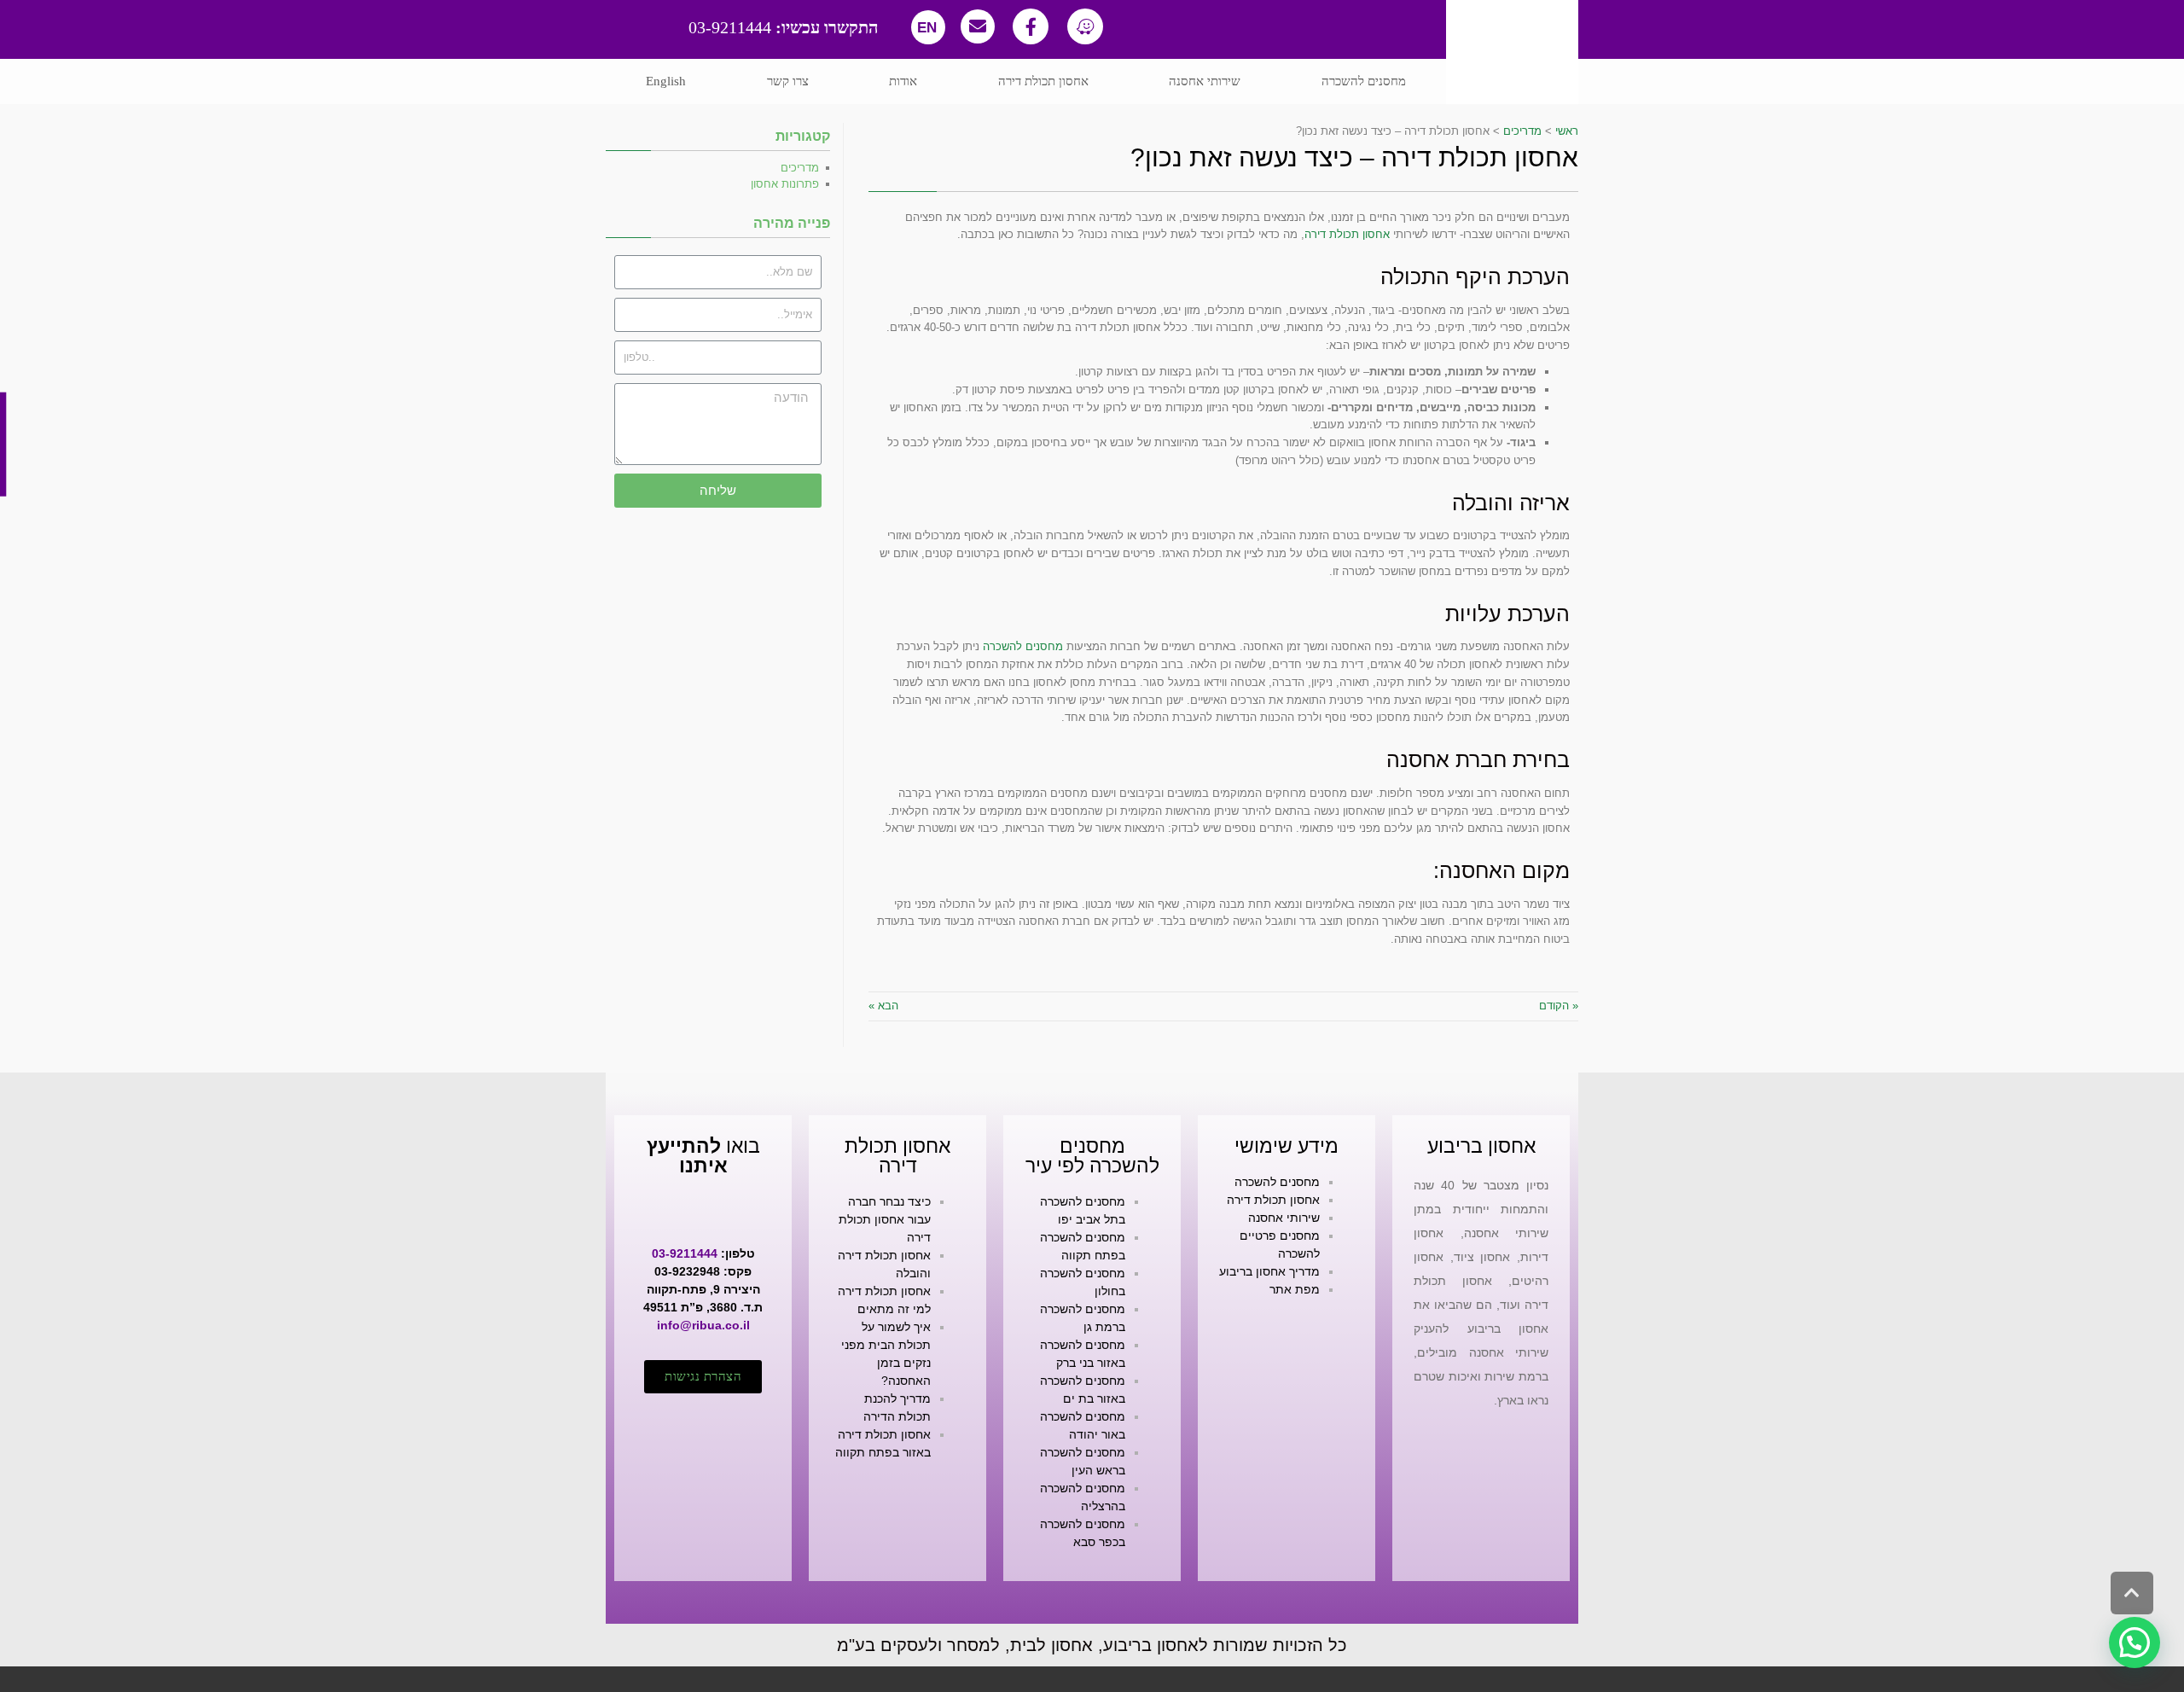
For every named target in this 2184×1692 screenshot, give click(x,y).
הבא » (883, 1006)
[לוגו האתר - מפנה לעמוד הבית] (1512, 53)
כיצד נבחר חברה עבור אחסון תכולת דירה (885, 1219)
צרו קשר (788, 81)
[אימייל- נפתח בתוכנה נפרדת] (978, 26)
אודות (903, 81)
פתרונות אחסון (785, 184)
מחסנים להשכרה (1364, 81)
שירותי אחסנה (1205, 81)
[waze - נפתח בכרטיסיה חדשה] (1085, 26)
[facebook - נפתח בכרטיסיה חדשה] (1031, 26)
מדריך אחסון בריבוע (1269, 1271)
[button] (703, 1377)
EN (927, 28)
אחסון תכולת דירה (1043, 81)
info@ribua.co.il (703, 1325)
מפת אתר (1295, 1289)
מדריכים (800, 168)
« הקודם (1559, 1006)
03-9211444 (784, 28)
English (666, 81)
